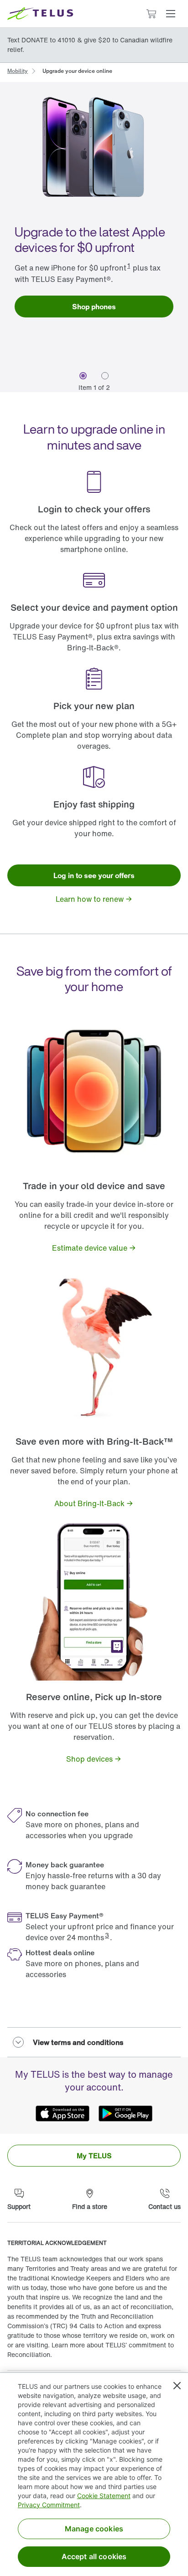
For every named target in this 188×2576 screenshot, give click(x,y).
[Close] (177, 2386)
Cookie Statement (104, 2496)
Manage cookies (94, 2529)
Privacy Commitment (49, 2505)
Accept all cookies (94, 2556)
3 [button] (107, 1935)
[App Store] (63, 2114)
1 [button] (129, 265)
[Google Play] (125, 2114)
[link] (18, 70)
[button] (171, 14)
